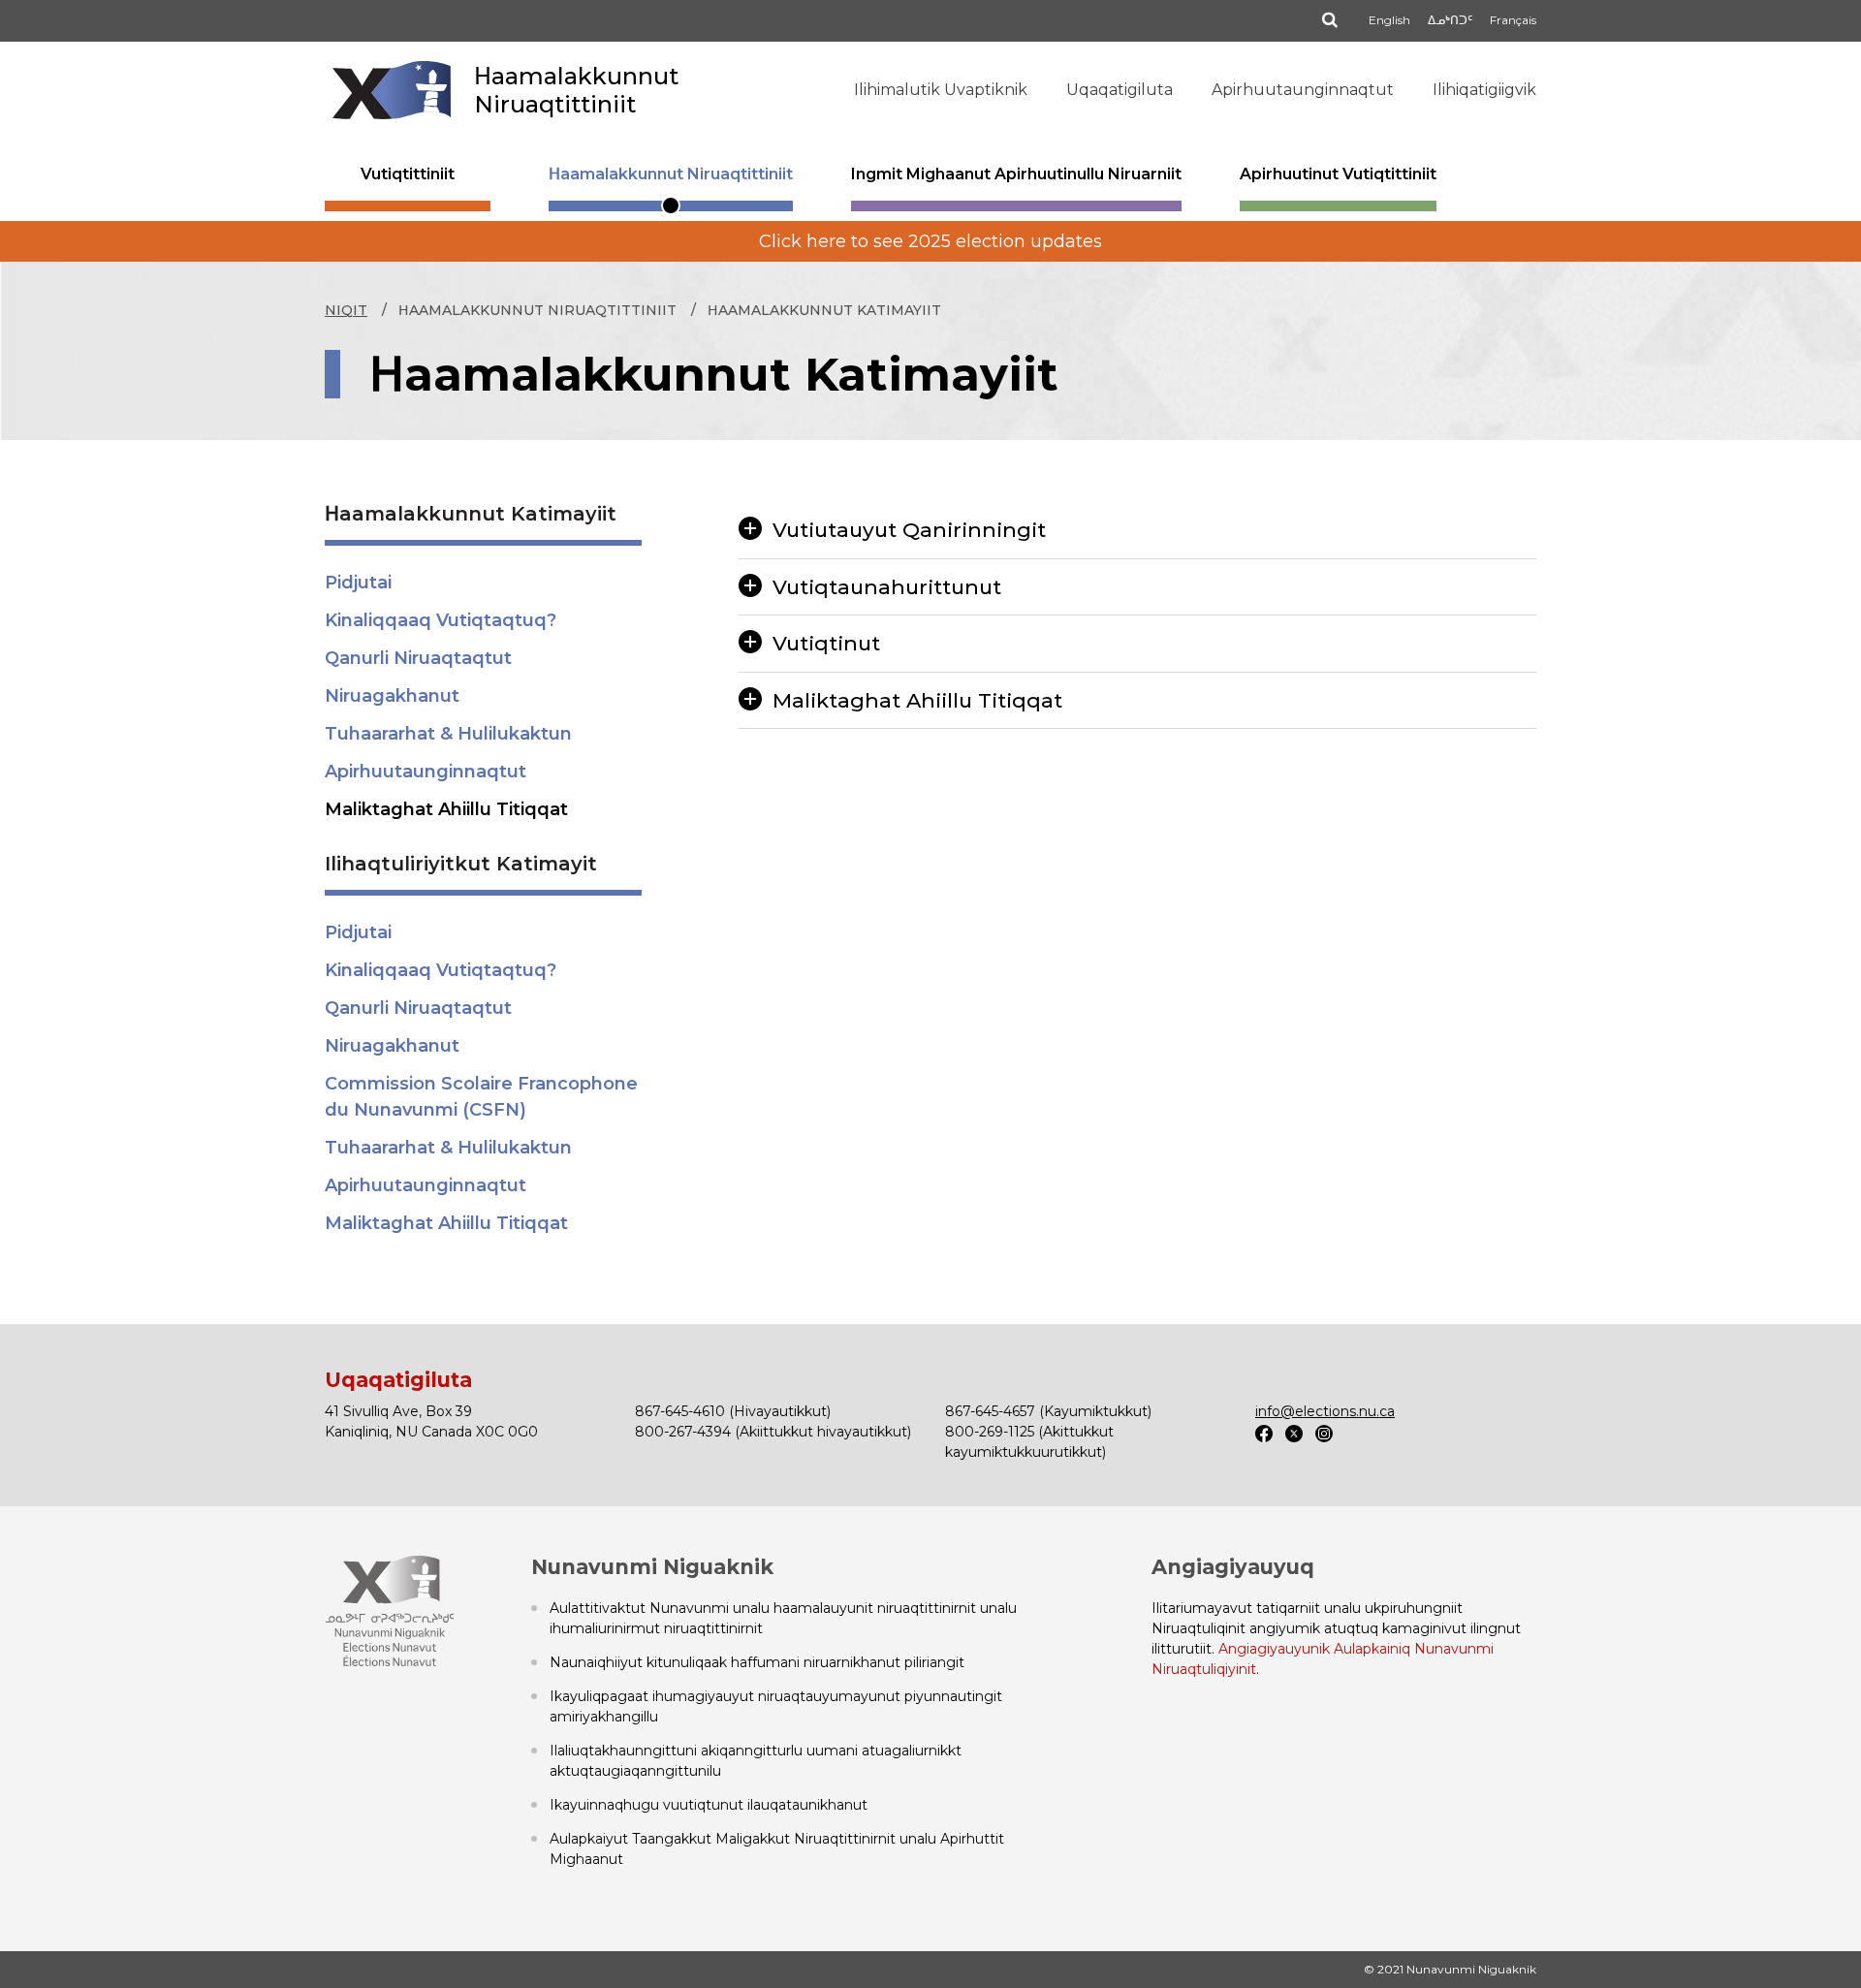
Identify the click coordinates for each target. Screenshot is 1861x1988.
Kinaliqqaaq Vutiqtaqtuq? (441, 620)
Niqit (346, 310)
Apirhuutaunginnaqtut (1303, 90)
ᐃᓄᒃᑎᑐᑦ (1450, 20)
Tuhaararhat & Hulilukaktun (448, 734)
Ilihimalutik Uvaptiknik (941, 90)
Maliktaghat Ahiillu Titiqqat (446, 809)
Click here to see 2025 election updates (930, 241)
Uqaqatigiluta (1120, 90)
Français (1513, 20)
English (1389, 20)
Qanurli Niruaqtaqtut (418, 658)
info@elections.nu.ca (1325, 1411)
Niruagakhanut (392, 696)
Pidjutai (358, 583)
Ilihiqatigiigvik (1484, 90)
